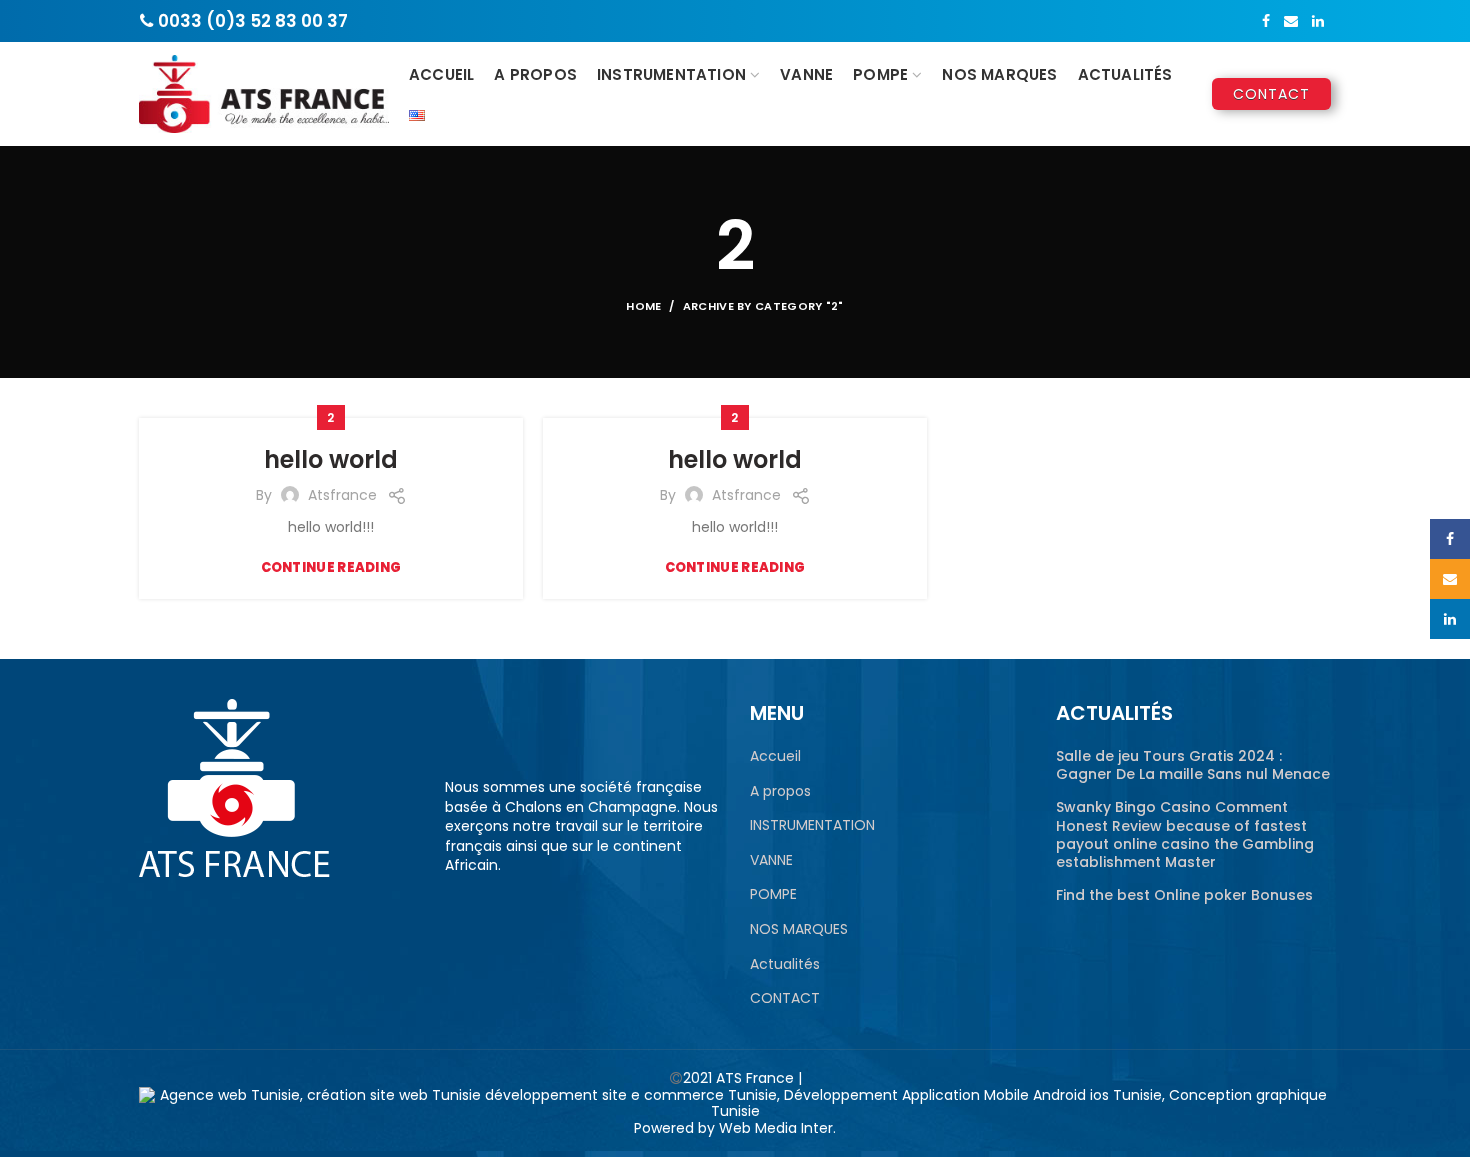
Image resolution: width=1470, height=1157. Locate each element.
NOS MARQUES (799, 929)
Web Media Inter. (777, 1128)
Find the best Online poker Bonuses (1184, 895)
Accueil (775, 756)
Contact (1271, 94)
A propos (780, 791)
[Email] (1291, 21)
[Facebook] (1266, 21)
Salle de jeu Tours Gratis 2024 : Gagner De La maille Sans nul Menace (1193, 765)
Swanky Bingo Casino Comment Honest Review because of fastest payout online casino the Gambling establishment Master (1185, 834)
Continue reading (331, 567)
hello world (331, 459)
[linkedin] (1318, 21)
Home (643, 306)
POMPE (773, 894)
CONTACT (785, 998)
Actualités (785, 964)
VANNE (771, 860)
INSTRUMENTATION (812, 825)
